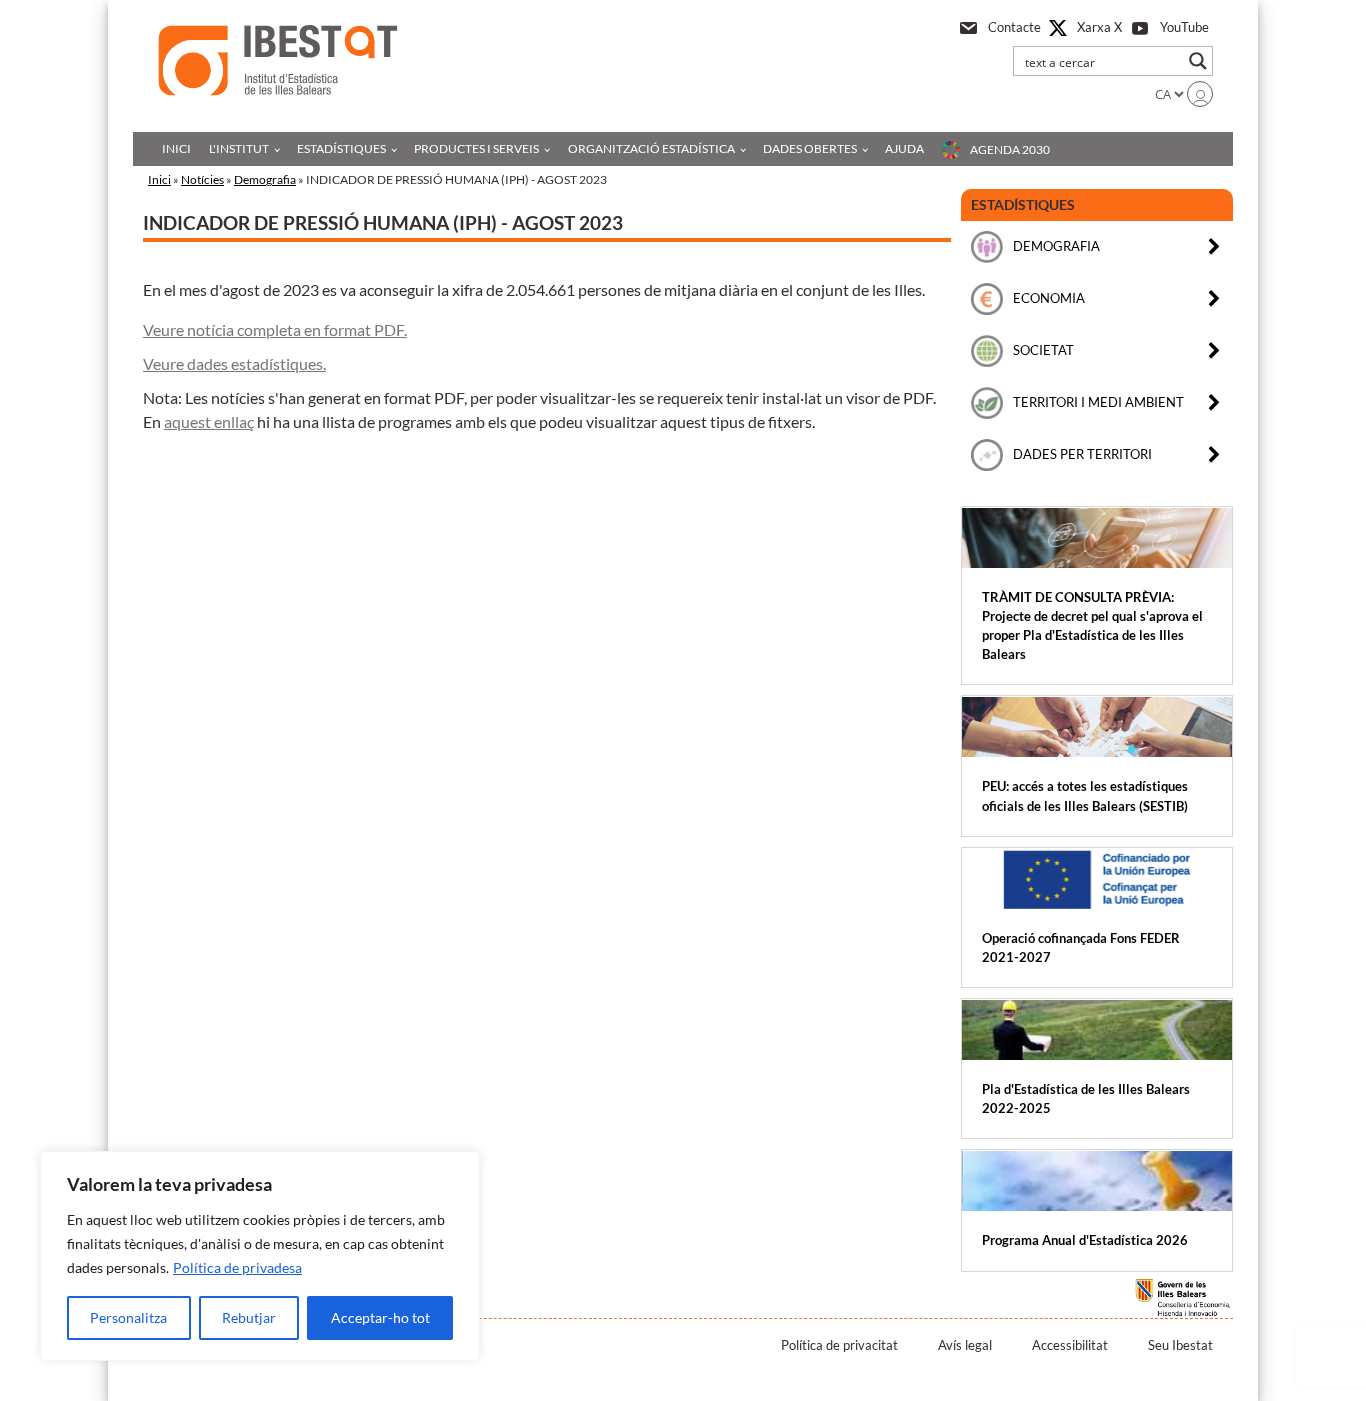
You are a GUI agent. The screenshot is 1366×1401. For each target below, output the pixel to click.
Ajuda (904, 148)
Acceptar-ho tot (380, 1317)
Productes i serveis (476, 148)
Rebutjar (249, 1317)
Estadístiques (341, 148)
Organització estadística (651, 148)
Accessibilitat (1070, 1345)
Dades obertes (810, 148)
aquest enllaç (209, 421)
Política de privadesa (237, 1267)
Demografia (265, 179)
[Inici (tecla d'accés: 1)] (278, 60)
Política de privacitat (839, 1345)
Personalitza (128, 1317)
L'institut (239, 148)
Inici (176, 148)
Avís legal (965, 1345)
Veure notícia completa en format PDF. (275, 329)
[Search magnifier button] (1198, 61)
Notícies (202, 179)
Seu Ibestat (1180, 1345)
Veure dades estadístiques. (234, 363)
